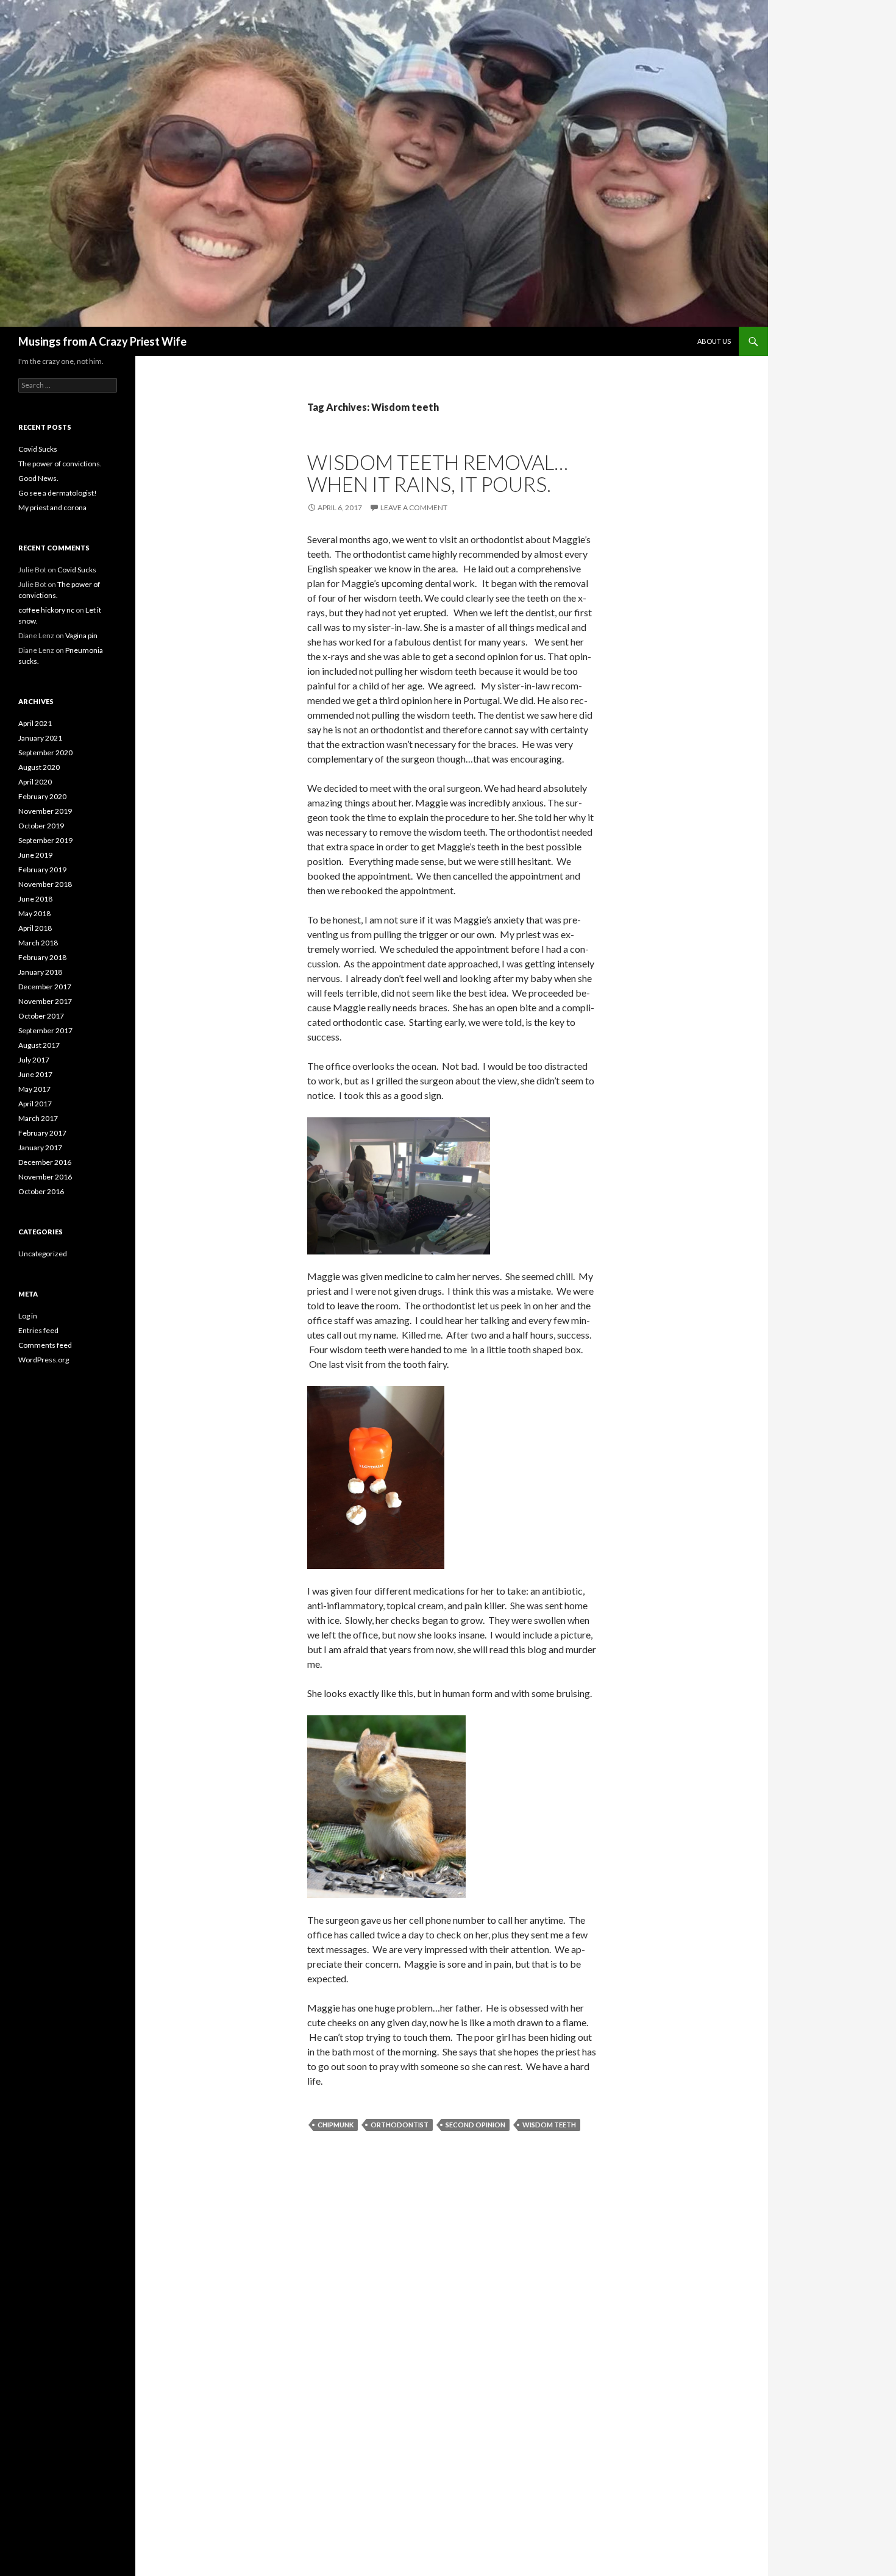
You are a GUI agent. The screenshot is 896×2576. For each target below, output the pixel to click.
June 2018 (35, 899)
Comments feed (45, 1345)
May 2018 (34, 913)
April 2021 (35, 723)
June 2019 (35, 855)
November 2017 (45, 1001)
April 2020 (35, 782)
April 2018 (35, 928)
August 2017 (39, 1045)
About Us (714, 341)
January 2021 (40, 738)
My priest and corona (52, 507)
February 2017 (42, 1133)
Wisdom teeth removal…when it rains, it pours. (438, 473)
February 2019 (42, 870)
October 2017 (41, 1016)
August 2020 (39, 767)
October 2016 (41, 1191)
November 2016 (45, 1177)
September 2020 (45, 753)
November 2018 (45, 884)
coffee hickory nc (46, 610)
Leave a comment (414, 507)
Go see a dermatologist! (58, 493)
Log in (28, 1316)
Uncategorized (43, 1254)
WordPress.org (44, 1360)
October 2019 (41, 826)
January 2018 (40, 972)
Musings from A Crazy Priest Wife (102, 341)
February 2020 (42, 796)
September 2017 (45, 1030)
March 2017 (38, 1118)
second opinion (475, 2125)
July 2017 (34, 1060)
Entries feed (38, 1330)
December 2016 (45, 1162)
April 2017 (35, 1104)
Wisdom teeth (549, 2125)
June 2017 (35, 1074)
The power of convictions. (60, 464)
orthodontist (400, 2125)
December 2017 (45, 987)
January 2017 (40, 1147)
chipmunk (336, 2125)
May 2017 (34, 1089)
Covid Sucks (38, 449)
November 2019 (45, 811)
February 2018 (42, 957)
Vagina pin (81, 635)
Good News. (38, 478)
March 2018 (38, 943)
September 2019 (45, 840)
